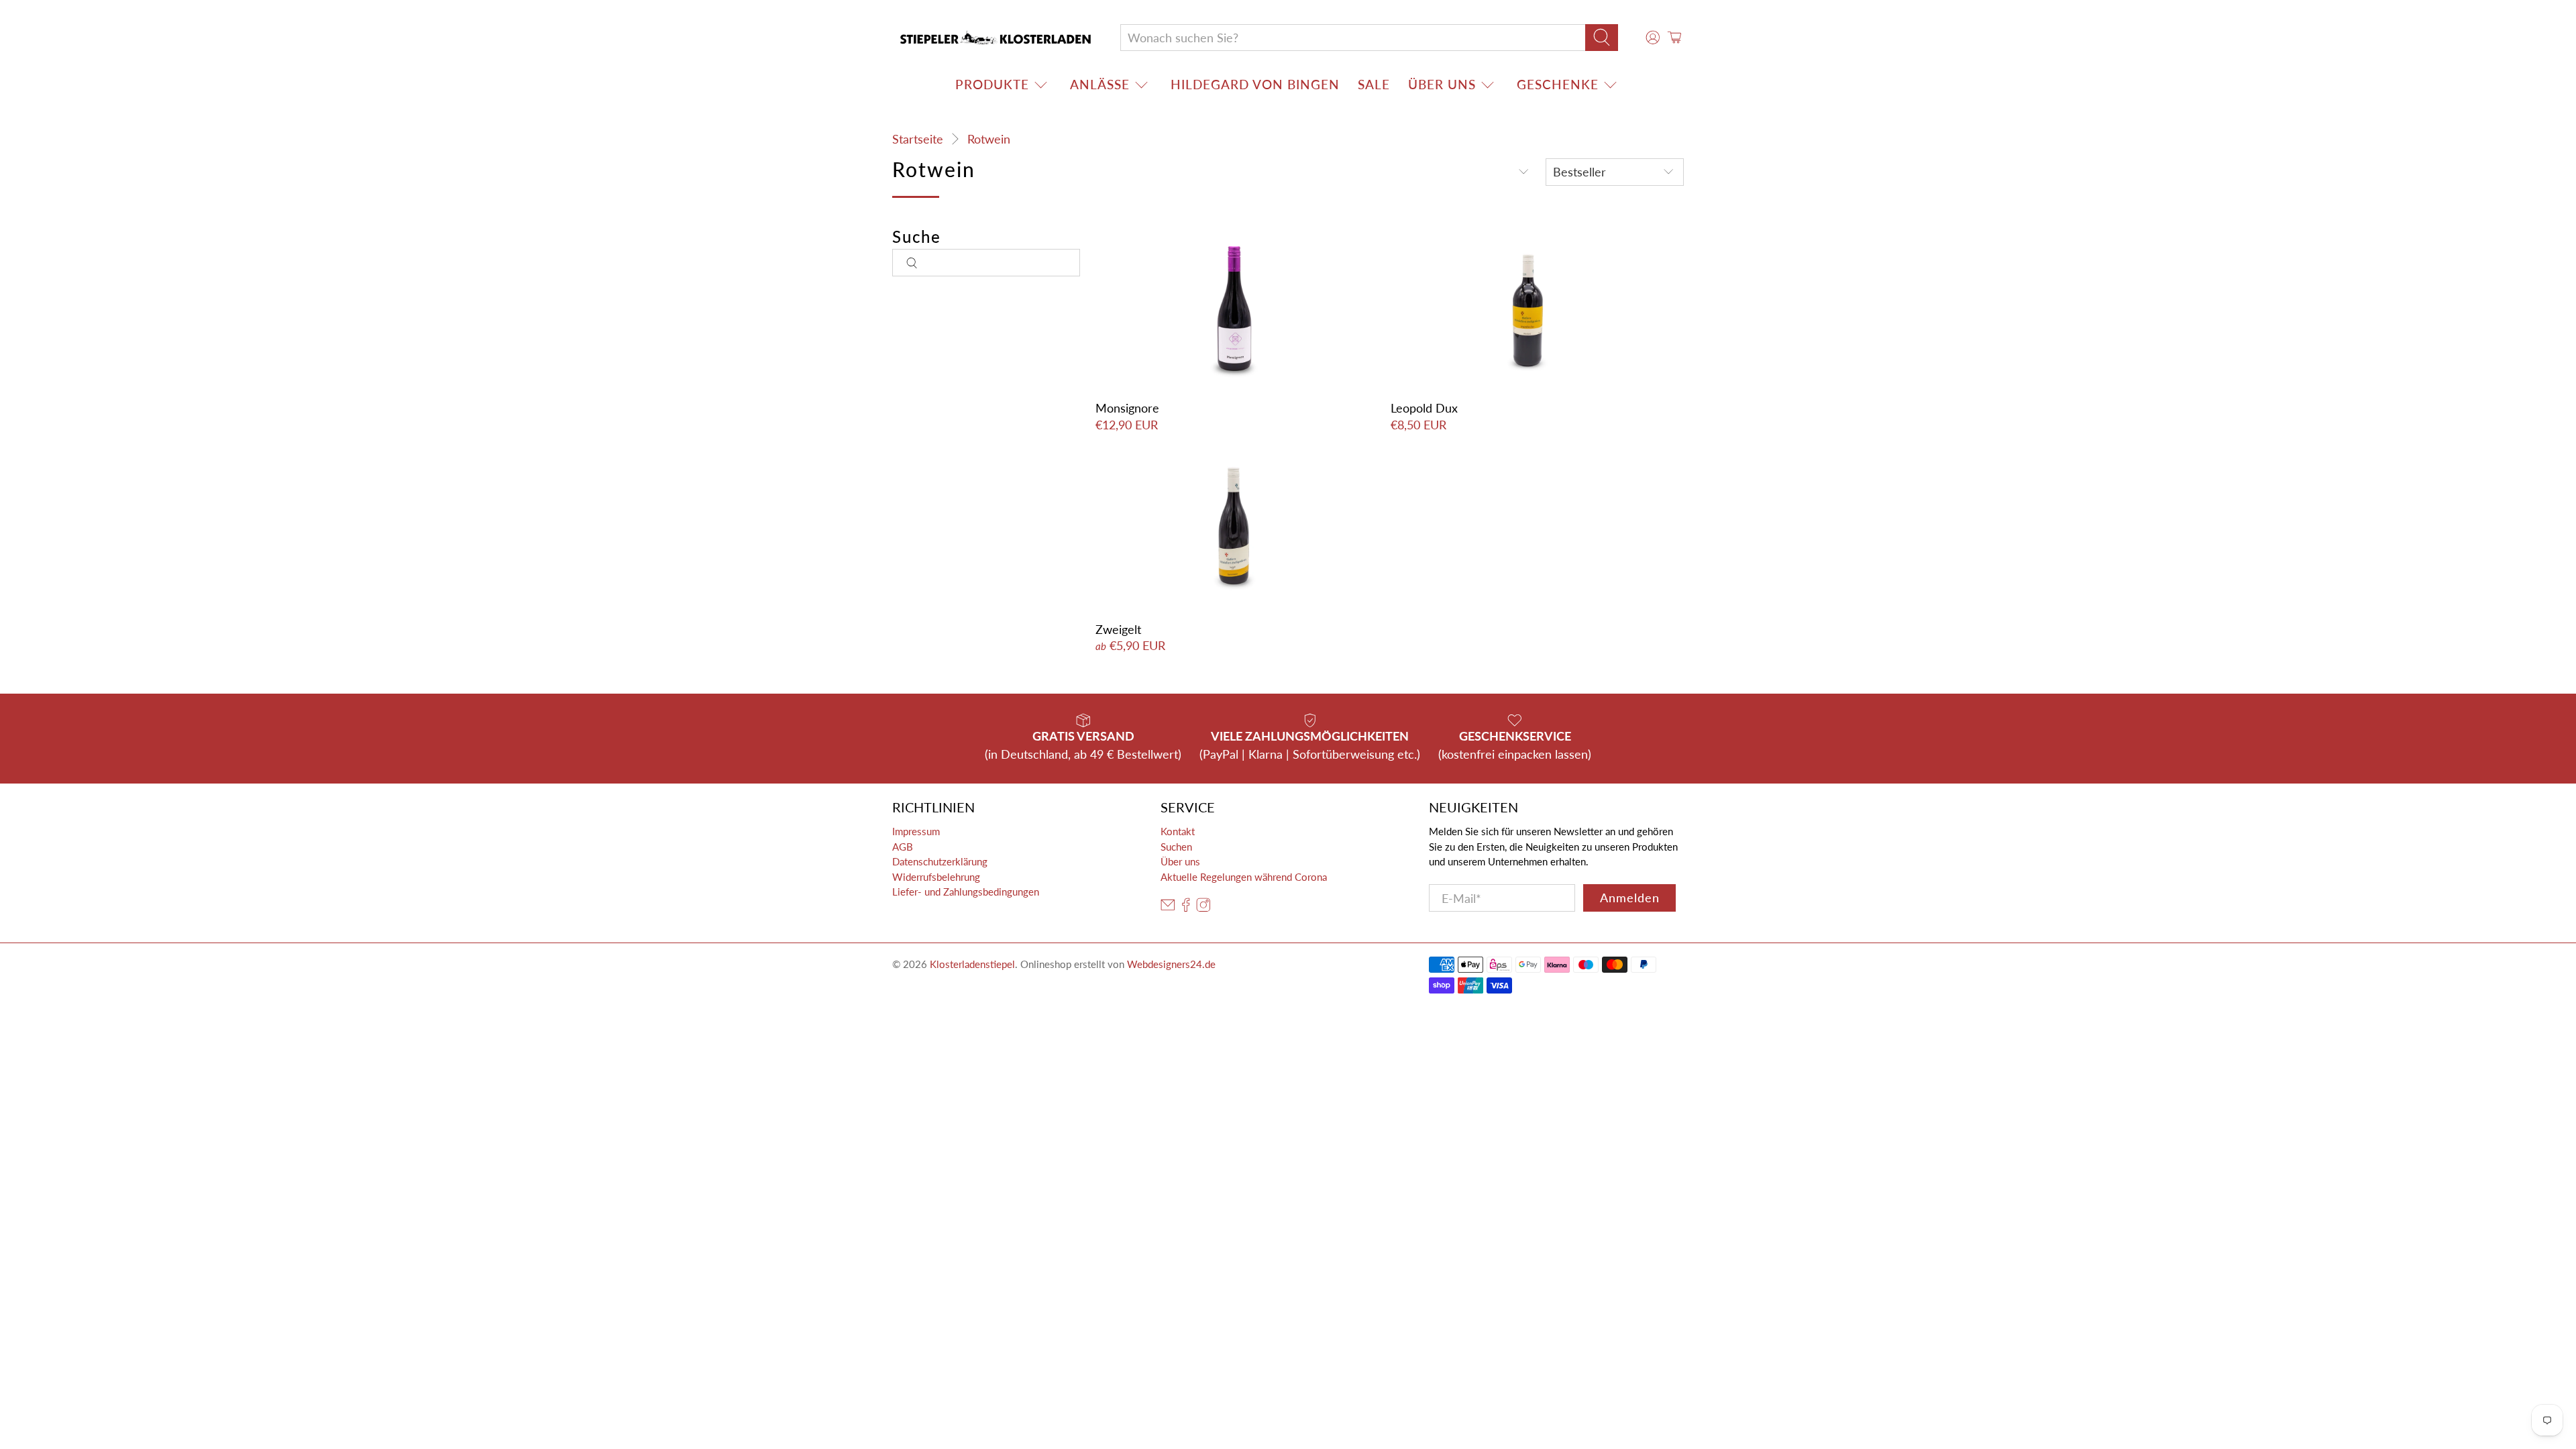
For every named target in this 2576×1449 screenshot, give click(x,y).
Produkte (992, 84)
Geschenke (1558, 84)
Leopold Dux (1424, 408)
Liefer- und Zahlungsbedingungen (966, 892)
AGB (903, 847)
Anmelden (1630, 898)
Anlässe (1100, 84)
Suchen (1176, 847)
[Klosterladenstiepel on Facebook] (1186, 908)
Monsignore (1127, 408)
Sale (1374, 84)
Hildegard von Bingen (1255, 84)
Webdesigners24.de (1171, 964)
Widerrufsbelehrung (936, 877)
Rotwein (989, 139)
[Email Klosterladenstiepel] (1168, 908)
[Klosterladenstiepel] (996, 38)
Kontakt (1178, 831)
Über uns (1442, 84)
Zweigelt (1118, 629)
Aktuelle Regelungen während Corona (1244, 877)
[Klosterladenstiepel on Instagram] (1203, 908)
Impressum (916, 831)
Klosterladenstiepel (972, 964)
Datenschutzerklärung (940, 861)
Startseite (918, 139)
